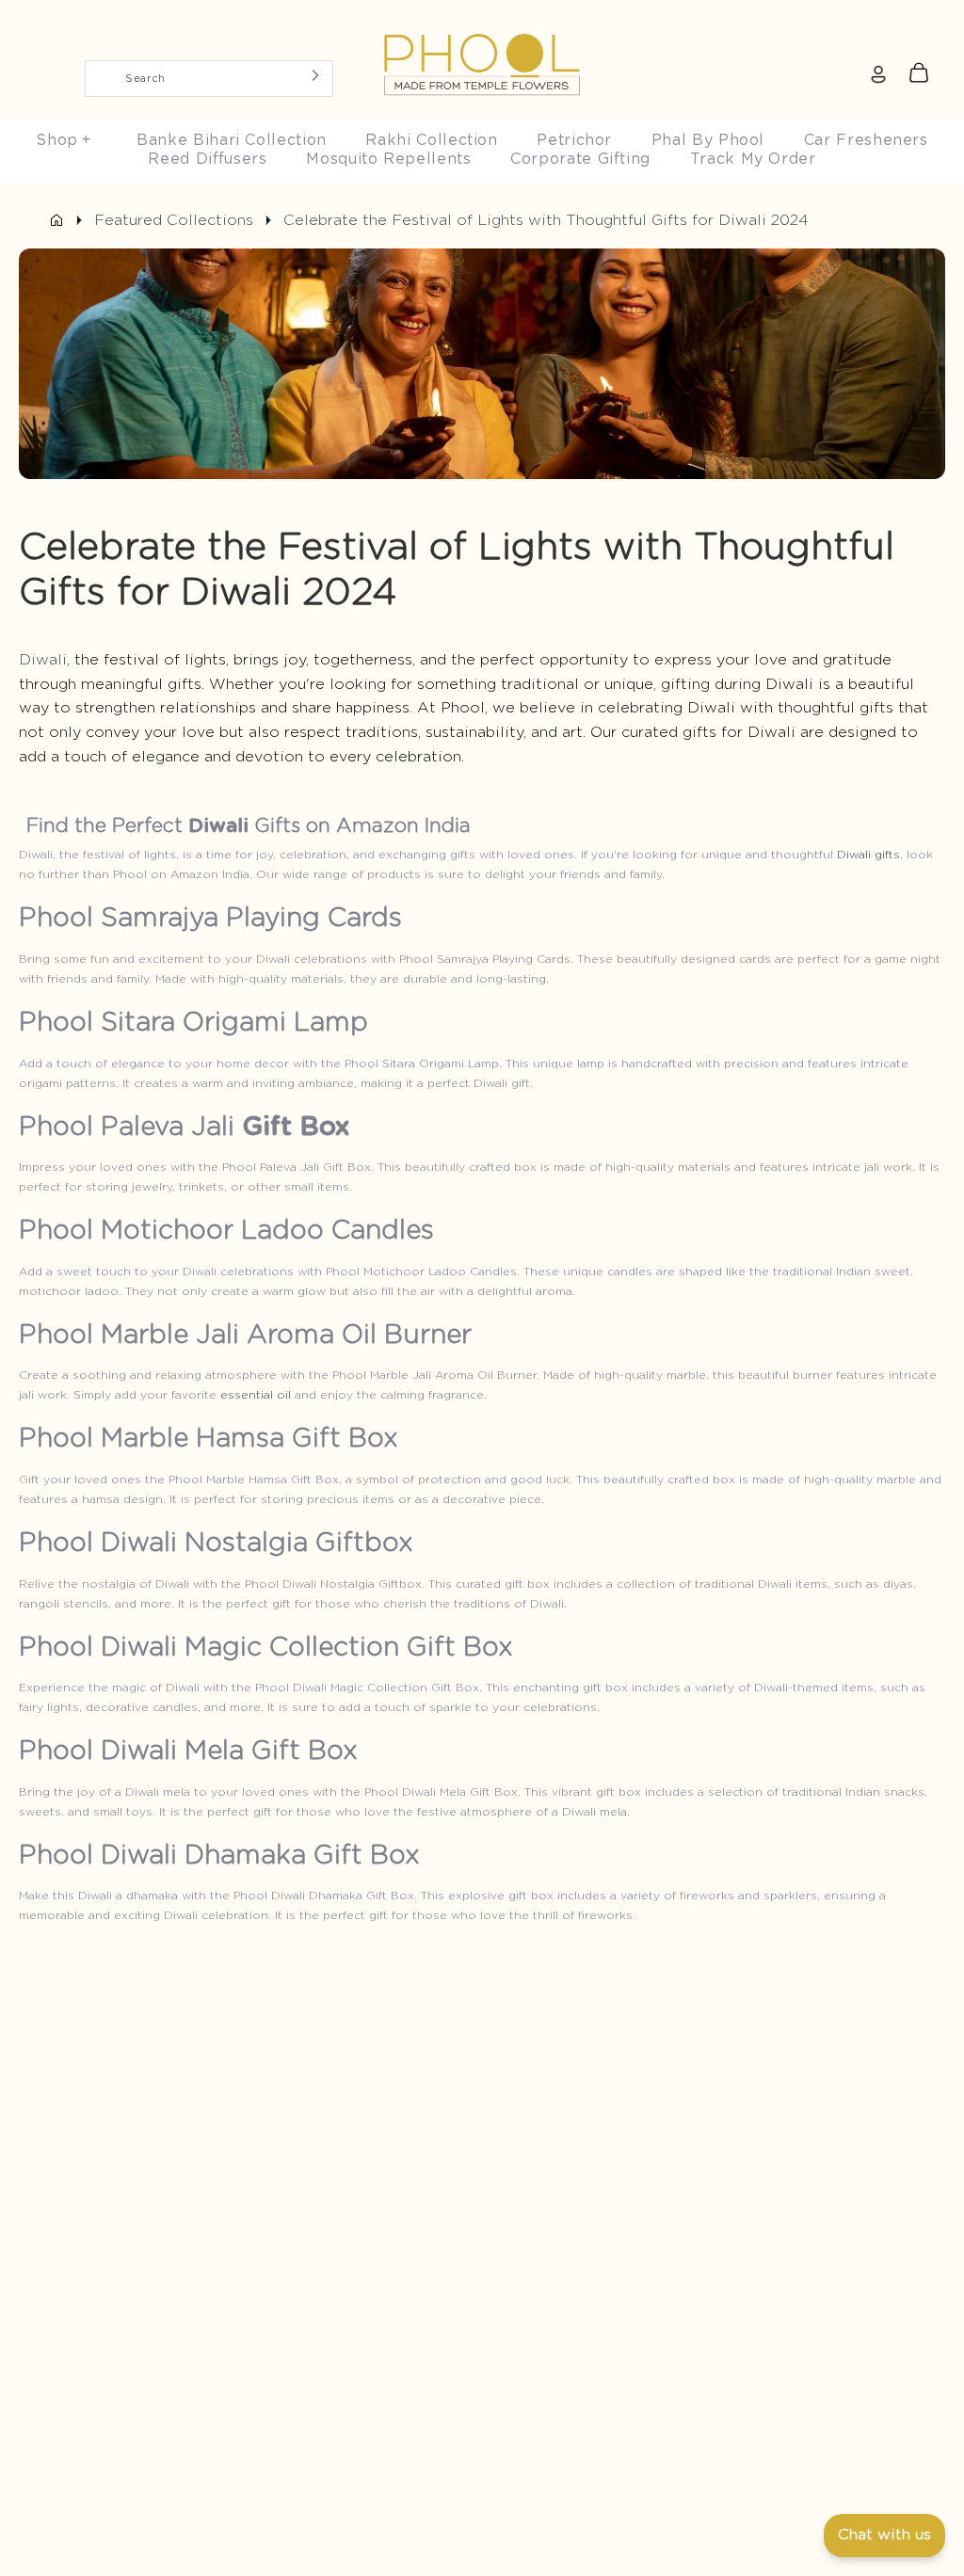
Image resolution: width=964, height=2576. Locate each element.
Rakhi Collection (431, 140)
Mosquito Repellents (388, 159)
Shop (63, 140)
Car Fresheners (866, 140)
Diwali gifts (868, 855)
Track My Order (753, 159)
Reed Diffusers (207, 159)
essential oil (256, 1395)
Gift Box (296, 1128)
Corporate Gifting (580, 159)
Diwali (43, 660)
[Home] (56, 220)
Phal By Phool (708, 140)
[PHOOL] (482, 21)
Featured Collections (174, 220)
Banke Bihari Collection (232, 140)
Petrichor (574, 140)
